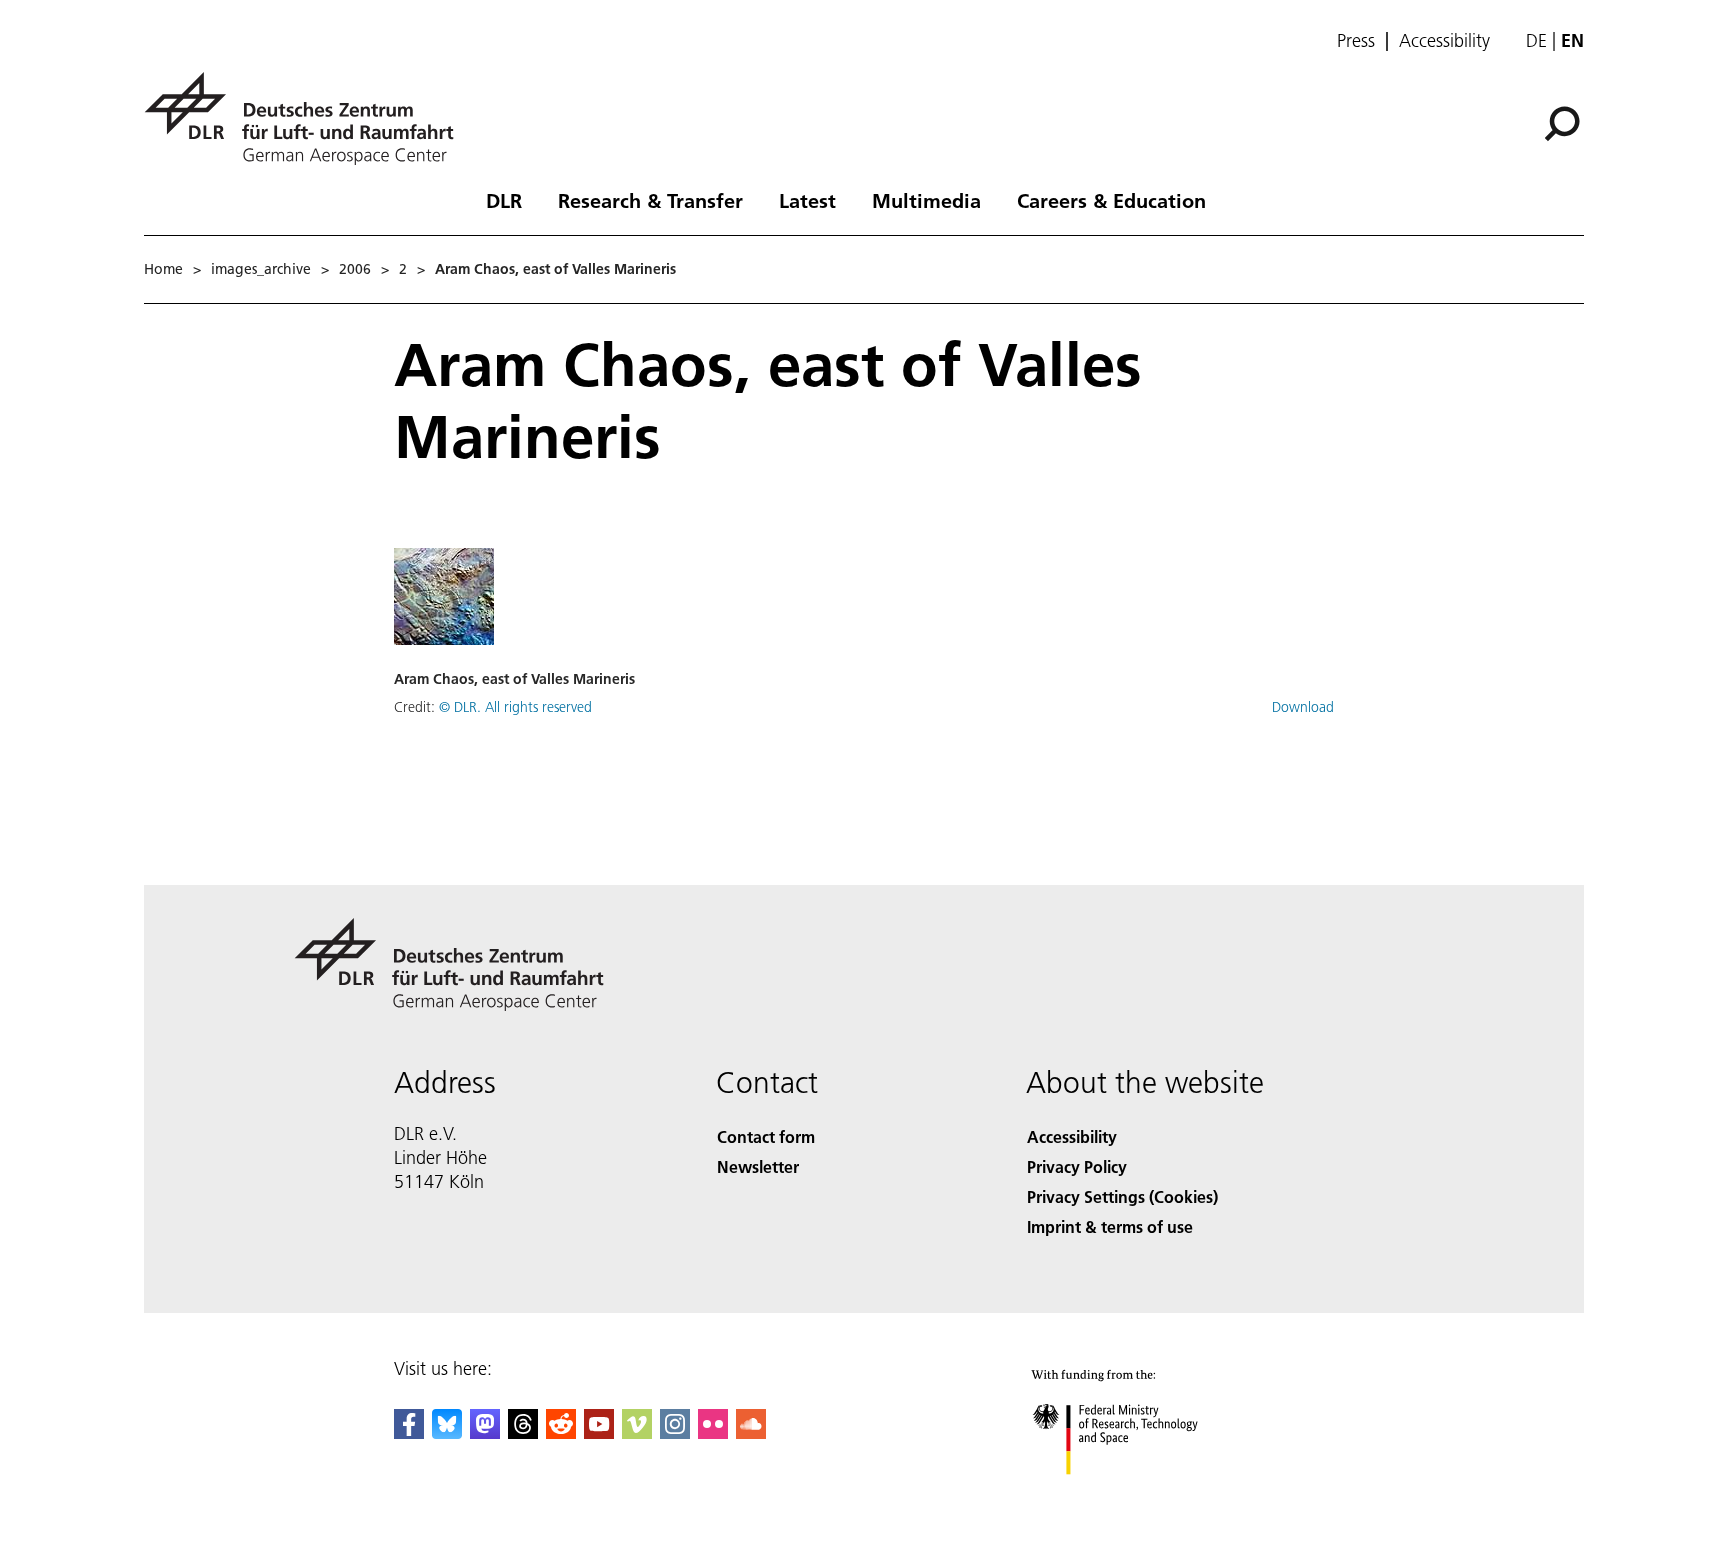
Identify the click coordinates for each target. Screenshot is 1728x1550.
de (1536, 40)
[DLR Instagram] (675, 1432)
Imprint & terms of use (1110, 1226)
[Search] (1564, 122)
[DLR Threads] (523, 1432)
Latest (807, 200)
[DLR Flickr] (713, 1432)
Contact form (766, 1136)
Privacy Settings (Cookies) (1122, 1196)
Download (1303, 707)
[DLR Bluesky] (447, 1432)
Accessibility (1444, 41)
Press (1356, 41)
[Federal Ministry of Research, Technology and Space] (1142, 1494)
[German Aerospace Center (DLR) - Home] (307, 118)
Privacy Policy (1077, 1166)
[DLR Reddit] (561, 1432)
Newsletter (758, 1166)
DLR (504, 200)
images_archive (261, 269)
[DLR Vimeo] (637, 1432)
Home (163, 269)
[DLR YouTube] (599, 1432)
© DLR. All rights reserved (515, 707)
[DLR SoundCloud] (751, 1432)
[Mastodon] (485, 1432)
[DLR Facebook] (409, 1432)
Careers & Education (1111, 200)
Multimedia (926, 200)
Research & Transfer (650, 200)
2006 (355, 269)
